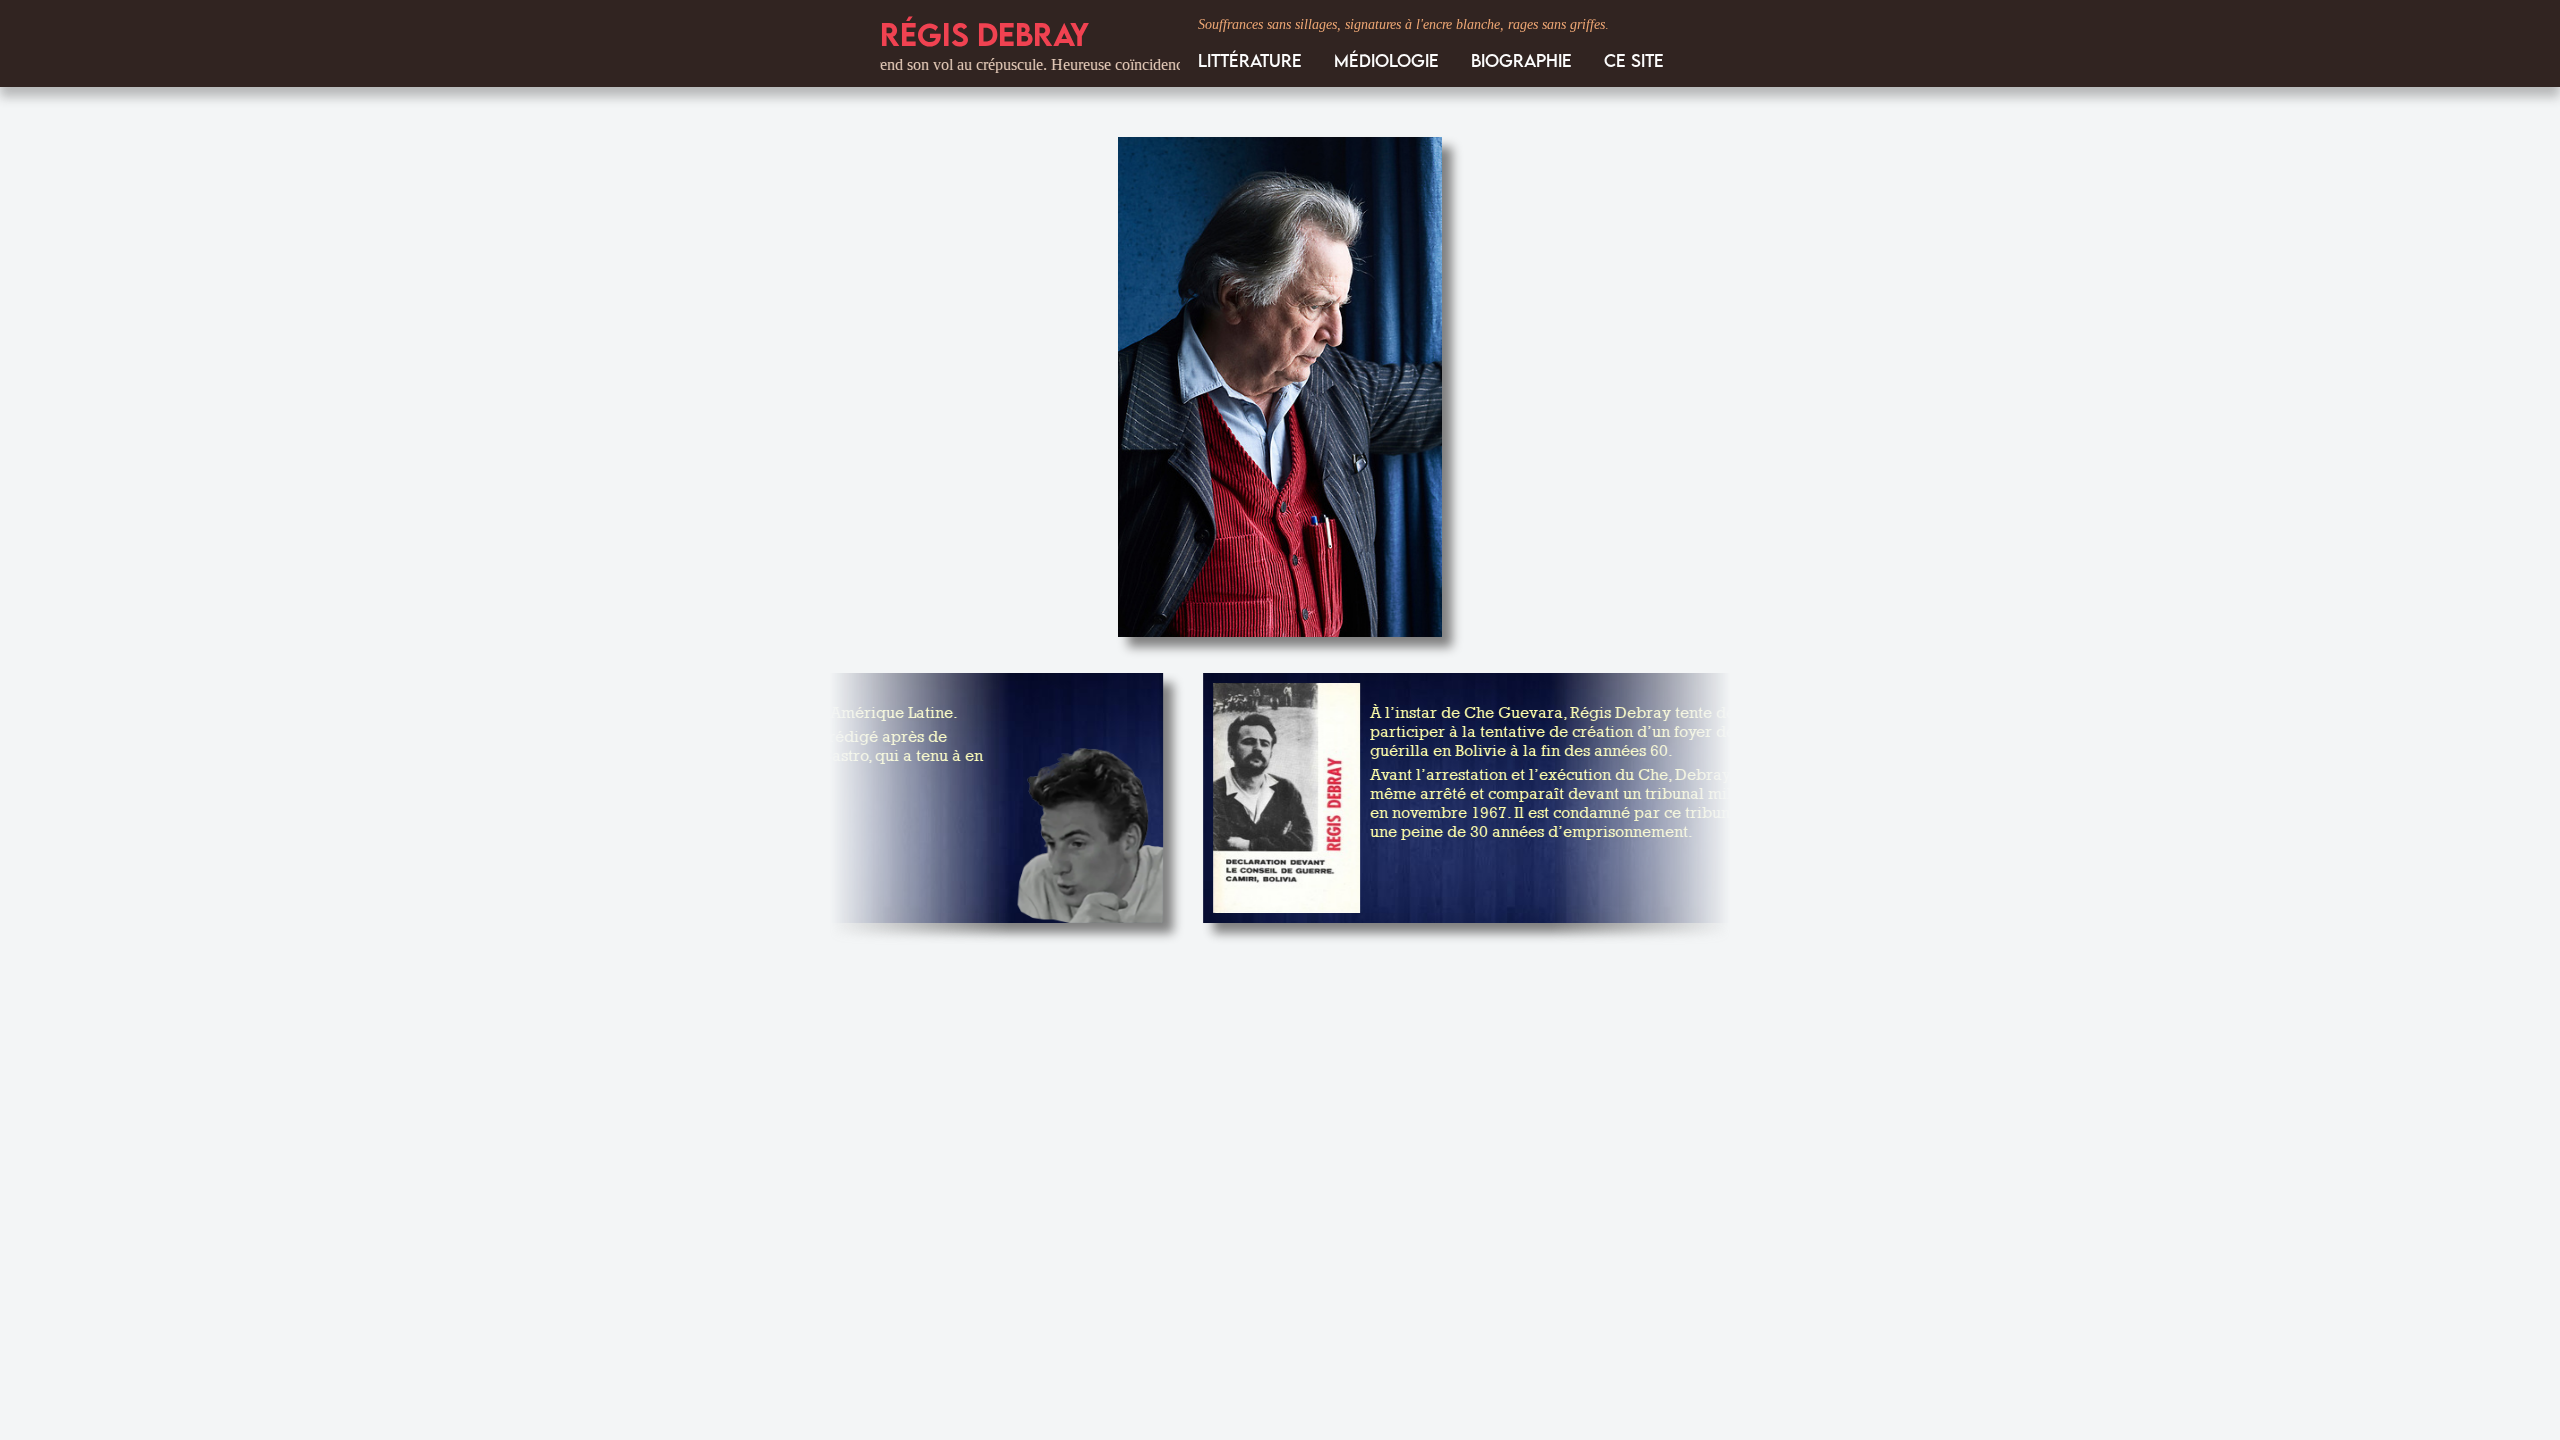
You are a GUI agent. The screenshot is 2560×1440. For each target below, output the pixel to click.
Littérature (1250, 60)
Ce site (1634, 60)
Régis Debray (984, 34)
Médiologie (1386, 60)
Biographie (1521, 60)
